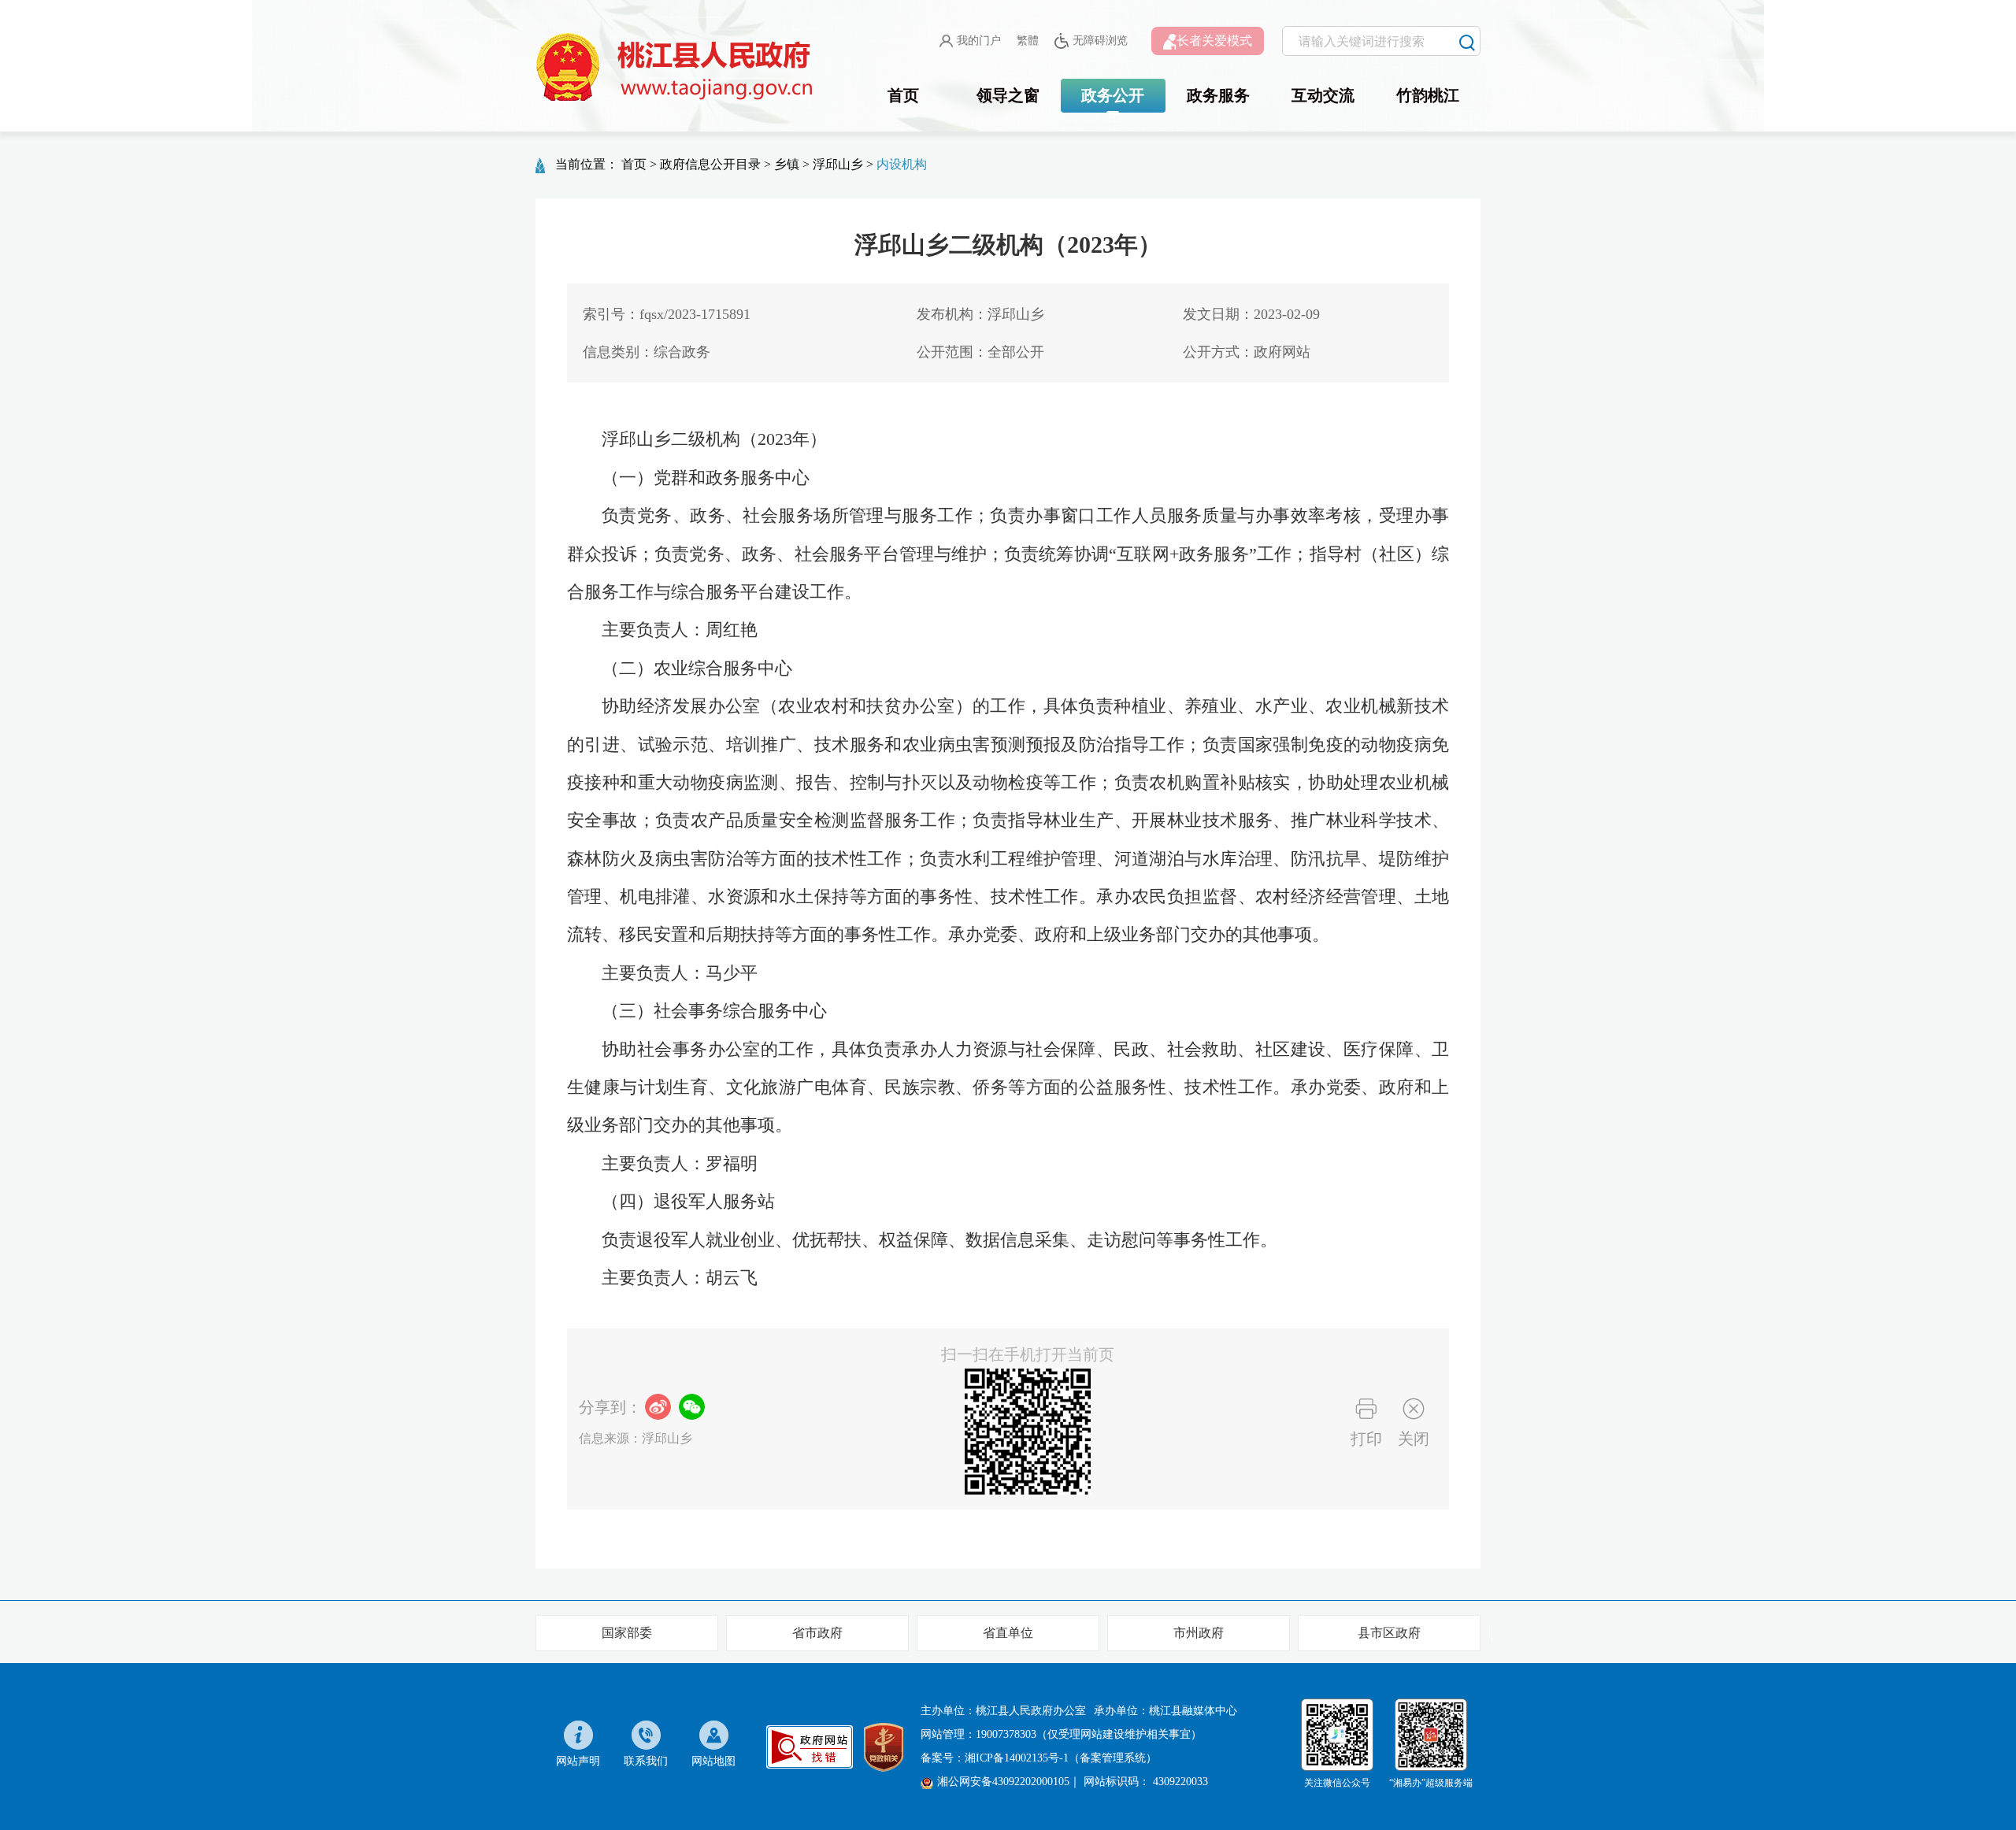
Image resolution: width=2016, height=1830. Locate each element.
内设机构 (902, 164)
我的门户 (979, 41)
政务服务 (1218, 95)
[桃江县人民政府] (677, 68)
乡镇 (787, 164)
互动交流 (1323, 95)
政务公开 (1113, 95)
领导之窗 (1008, 95)
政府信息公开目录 (710, 164)
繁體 (1028, 41)
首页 (903, 95)
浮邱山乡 (838, 164)
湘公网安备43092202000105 (1003, 1782)
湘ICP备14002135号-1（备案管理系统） (1061, 1758)
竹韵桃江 (1428, 95)
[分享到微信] (692, 1407)
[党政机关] (884, 1746)
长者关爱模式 (1214, 41)
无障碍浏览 (1100, 41)
